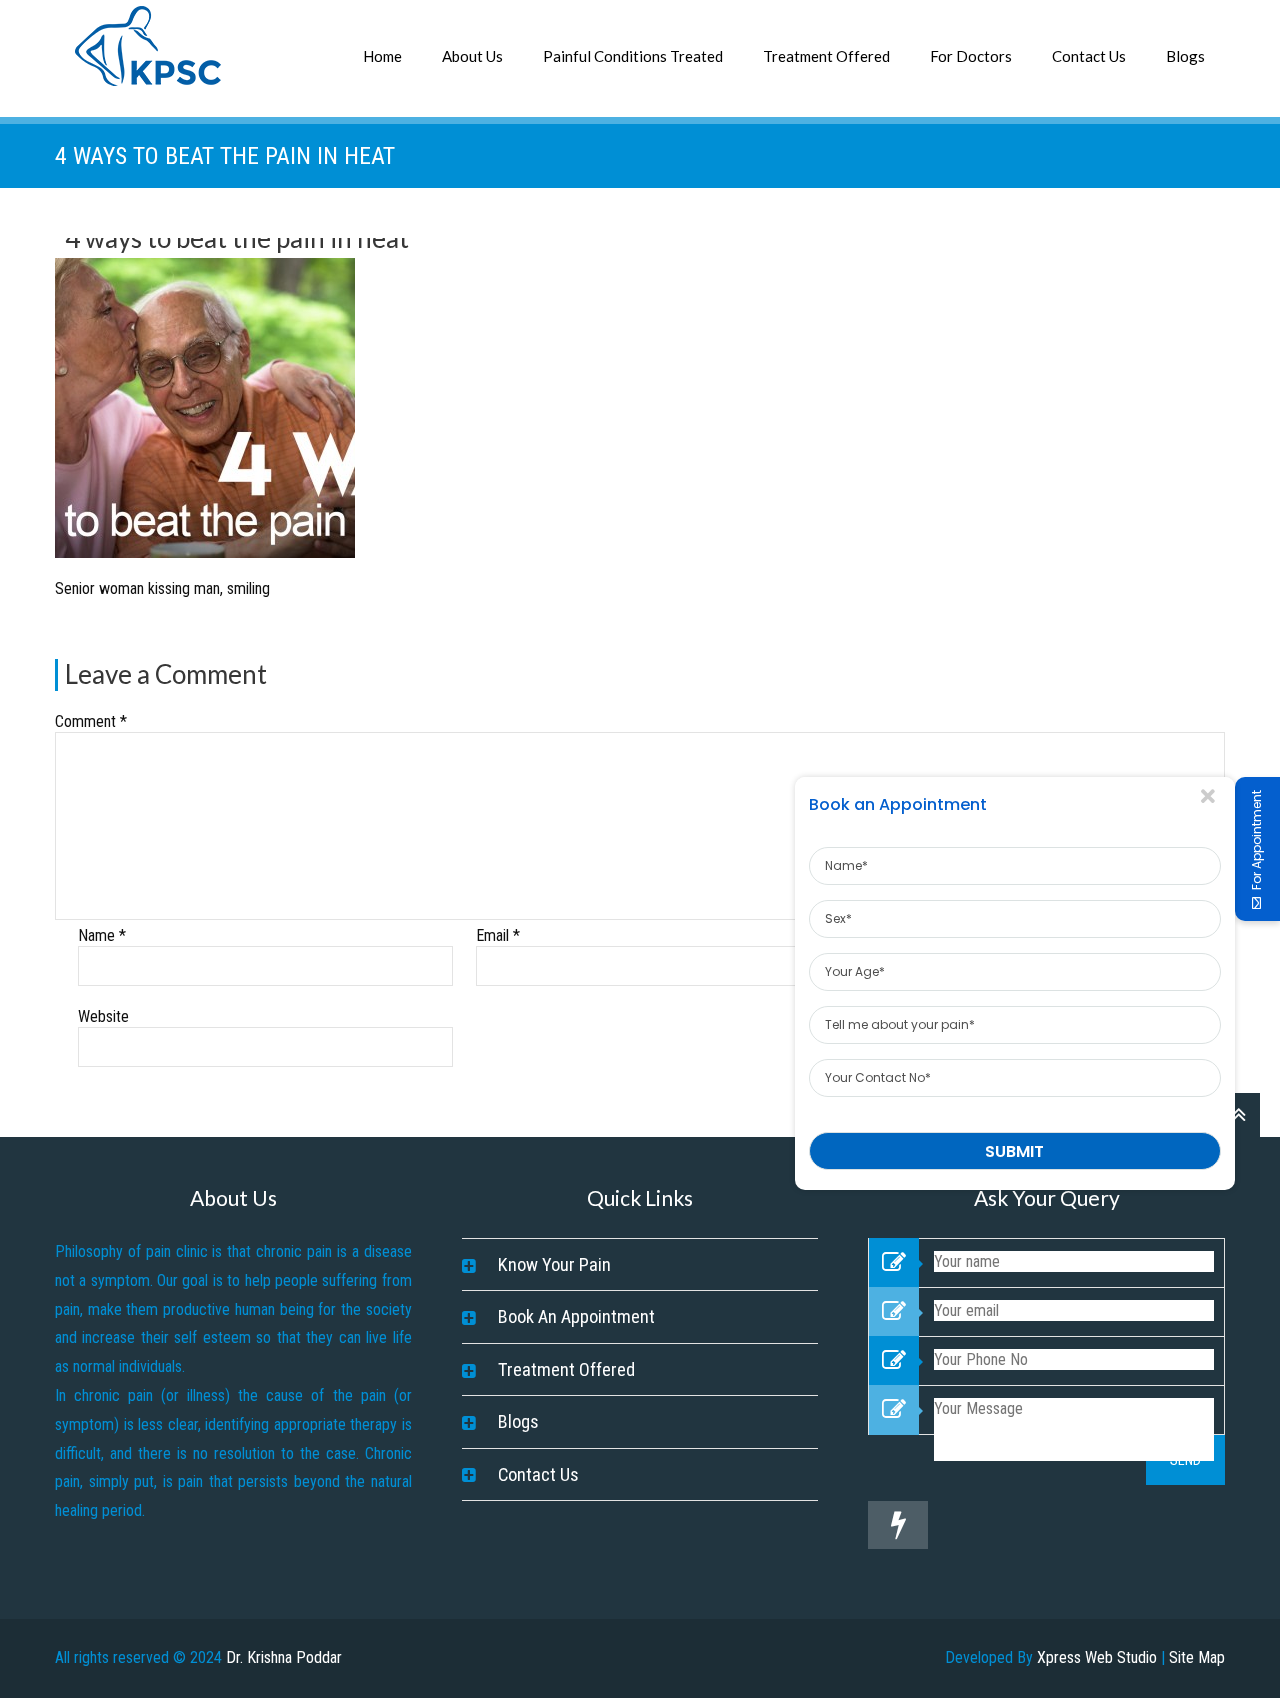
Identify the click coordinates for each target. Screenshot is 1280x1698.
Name (102, 935)
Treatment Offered (826, 56)
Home (382, 56)
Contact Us (1089, 56)
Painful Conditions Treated (633, 56)
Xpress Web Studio (1097, 1657)
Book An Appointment (576, 1316)
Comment (91, 721)
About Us (472, 56)
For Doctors (971, 56)
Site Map (1197, 1657)
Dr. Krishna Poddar (284, 1657)
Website (103, 1016)
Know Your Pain (554, 1264)
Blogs (1185, 56)
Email (498, 935)
